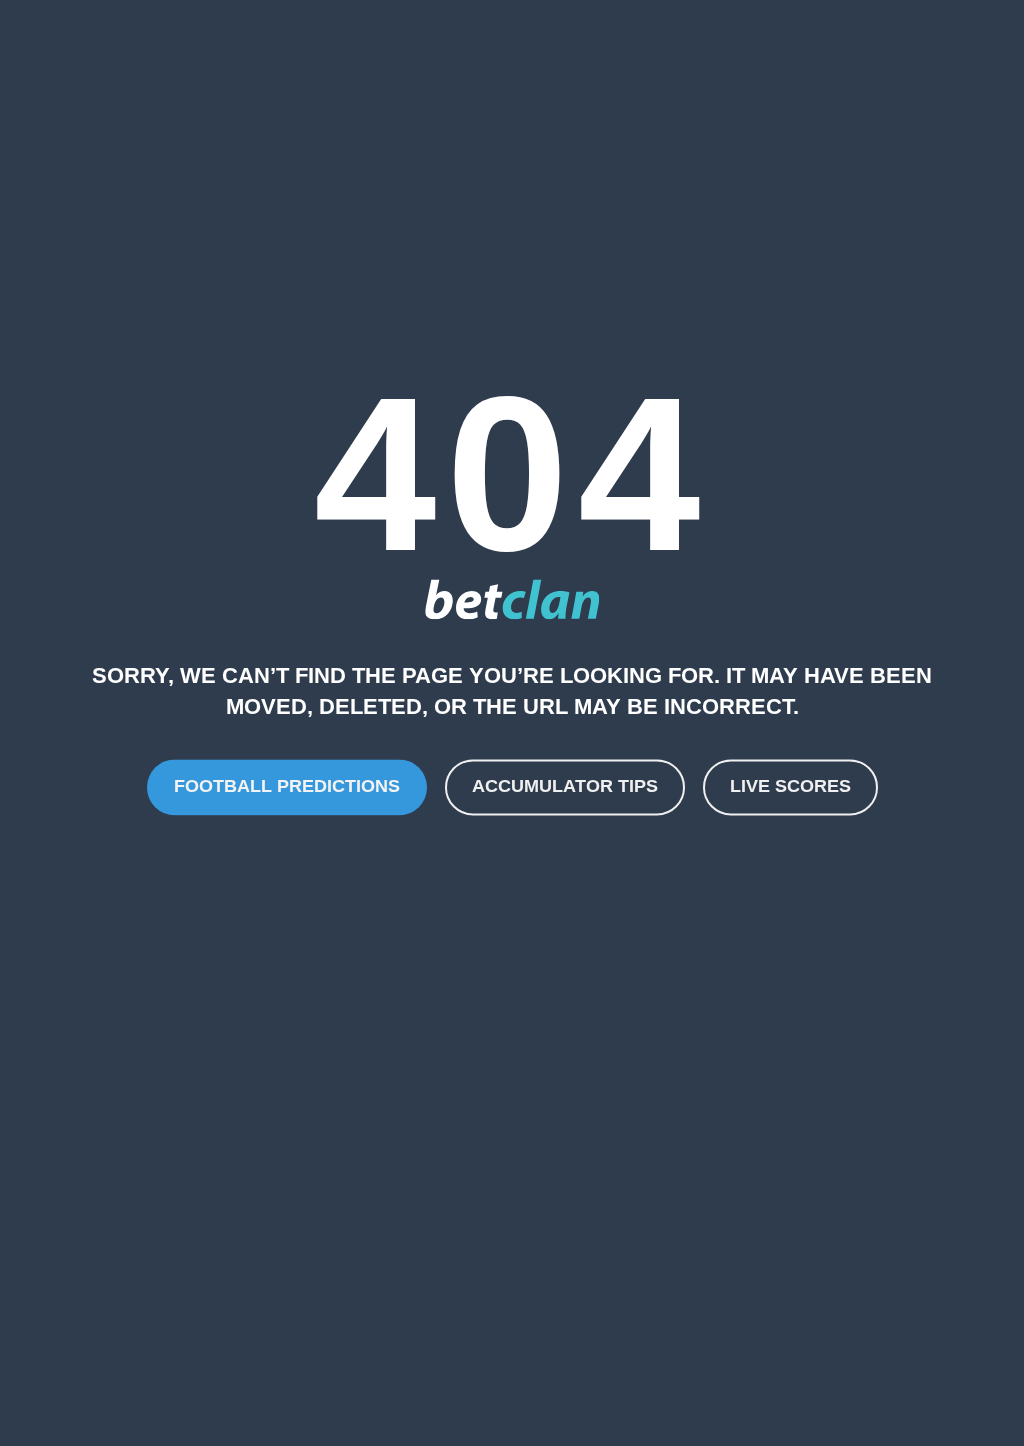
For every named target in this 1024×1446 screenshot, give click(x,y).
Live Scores (790, 787)
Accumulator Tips (565, 787)
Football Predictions (287, 787)
